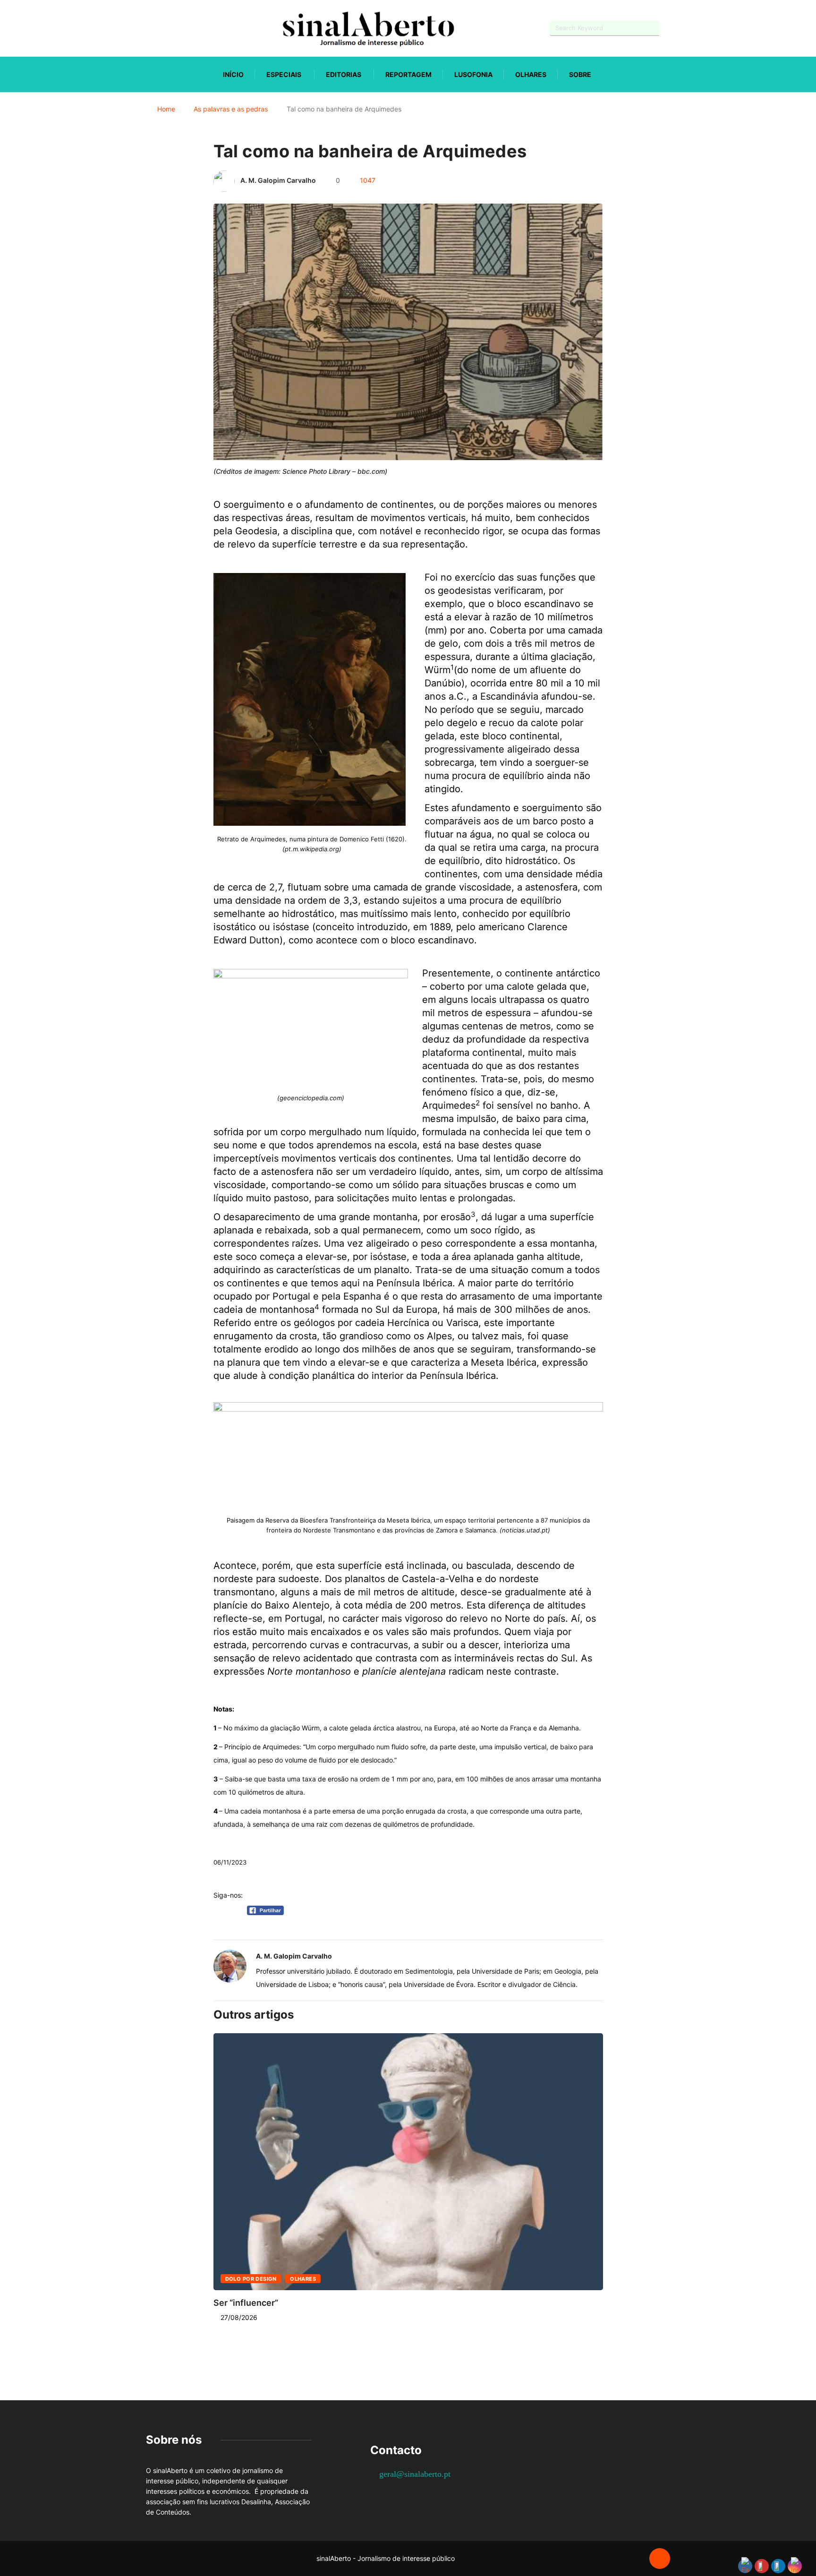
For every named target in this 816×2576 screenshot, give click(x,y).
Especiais (284, 74)
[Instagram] (182, 28)
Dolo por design (251, 2279)
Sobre (580, 74)
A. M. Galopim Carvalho (278, 180)
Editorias (344, 74)
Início (233, 74)
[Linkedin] (198, 28)
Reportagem (408, 74)
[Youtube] (165, 28)
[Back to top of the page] (660, 2559)
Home (166, 109)
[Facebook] (149, 29)
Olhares (531, 74)
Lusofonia (473, 74)
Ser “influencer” (246, 2303)
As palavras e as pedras (231, 109)
